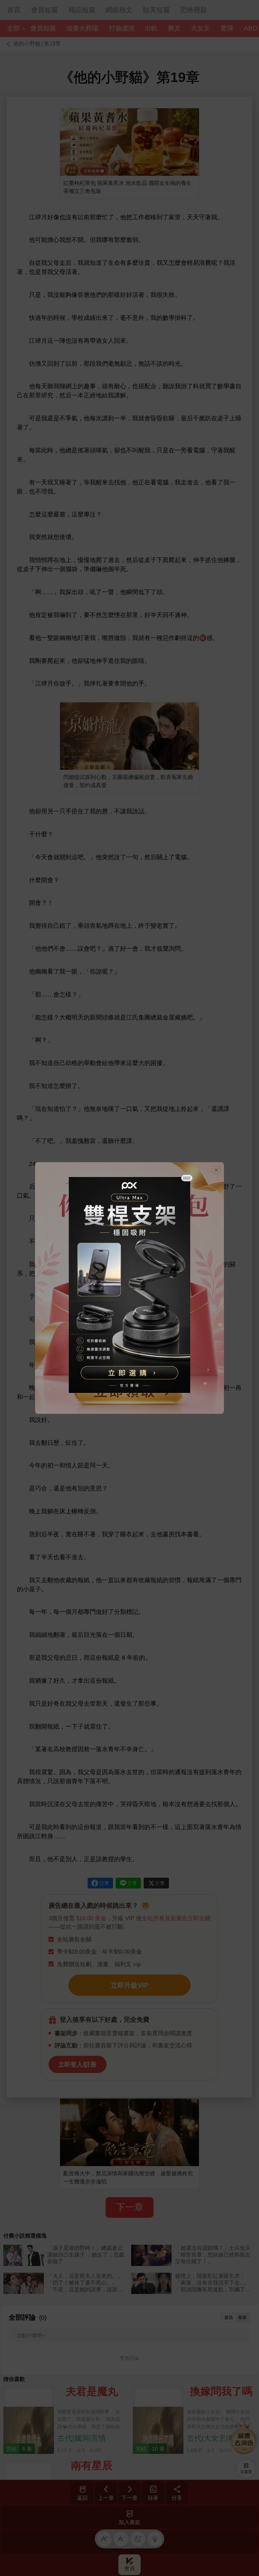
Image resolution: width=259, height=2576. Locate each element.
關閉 (187, 1178)
